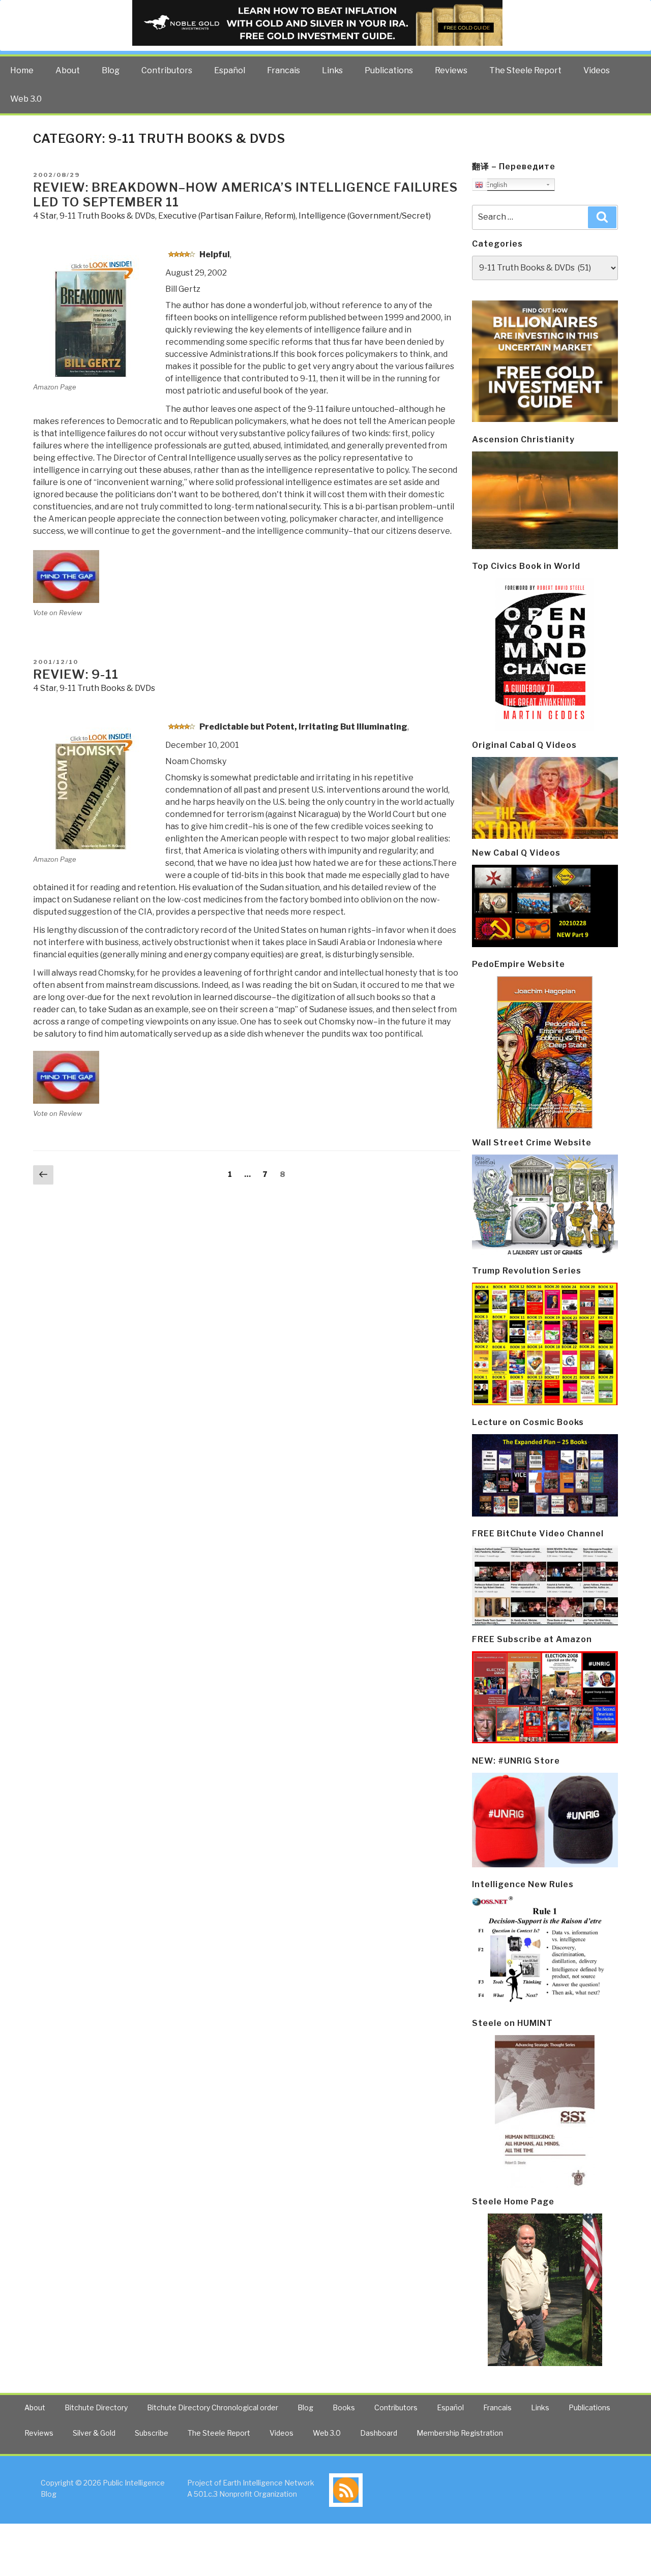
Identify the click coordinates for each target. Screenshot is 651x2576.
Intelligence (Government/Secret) (365, 216)
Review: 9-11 (76, 674)
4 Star (45, 216)
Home (22, 70)
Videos (597, 70)
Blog (111, 70)
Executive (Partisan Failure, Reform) (227, 216)
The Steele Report (525, 70)
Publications (389, 70)
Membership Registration (460, 2433)
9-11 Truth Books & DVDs (107, 216)
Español (230, 70)
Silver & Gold (94, 2433)
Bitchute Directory (96, 2407)
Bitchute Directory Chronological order (213, 2407)
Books (344, 2407)
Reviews (451, 70)
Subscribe (152, 2433)
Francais (284, 70)
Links (332, 70)
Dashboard (379, 2433)
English (495, 185)
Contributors (167, 70)
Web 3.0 (26, 99)
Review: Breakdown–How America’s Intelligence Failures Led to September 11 (245, 195)
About (68, 70)
